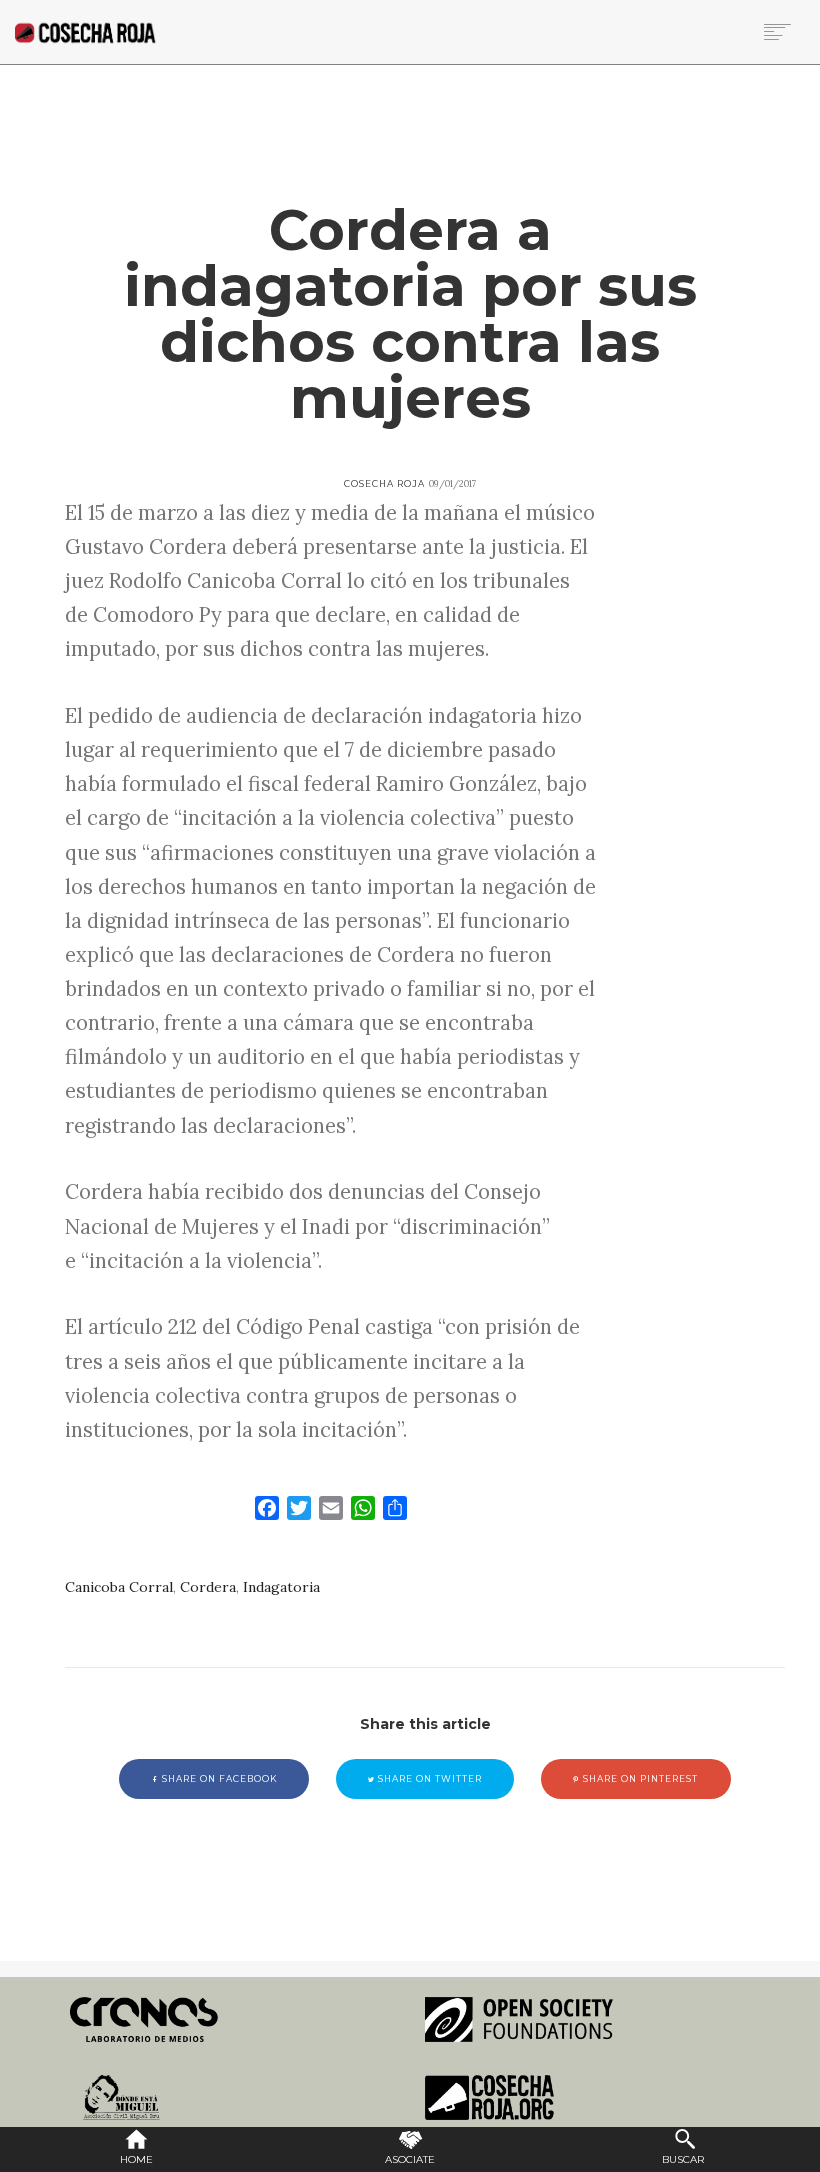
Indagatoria (281, 1587)
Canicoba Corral (119, 1587)
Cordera (208, 1587)
